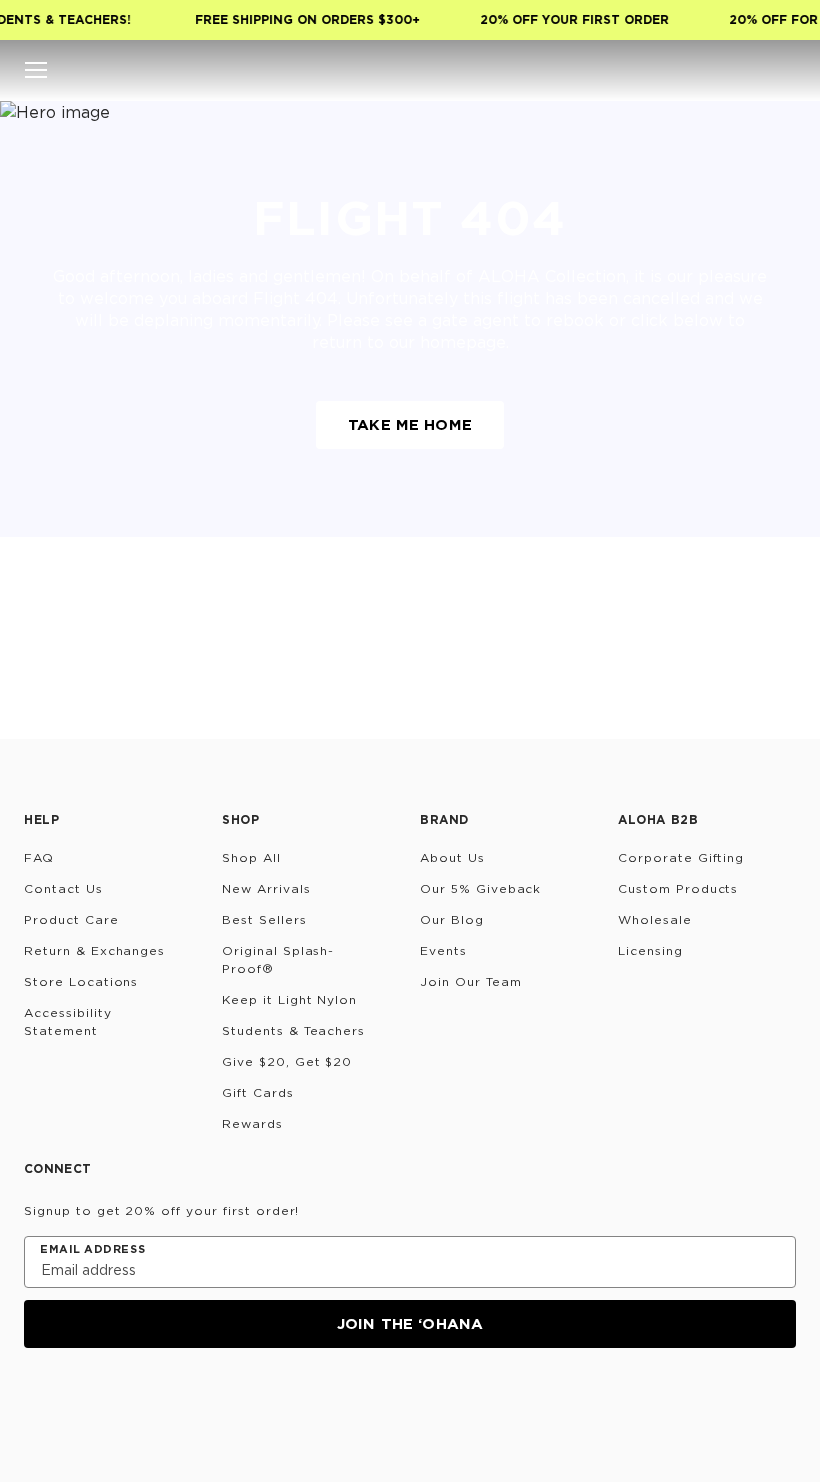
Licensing (650, 950)
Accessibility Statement (67, 1021)
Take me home (410, 424)
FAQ (39, 857)
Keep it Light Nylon (289, 999)
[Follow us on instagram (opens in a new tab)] (38, 1402)
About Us (452, 857)
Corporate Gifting (681, 857)
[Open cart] (784, 70)
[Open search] (664, 70)
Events (443, 950)
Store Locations (81, 981)
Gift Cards (258, 1092)
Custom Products (678, 888)
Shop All (251, 857)
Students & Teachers (293, 1030)
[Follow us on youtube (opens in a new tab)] (182, 1402)
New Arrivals (266, 888)
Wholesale (655, 919)
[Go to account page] (704, 70)
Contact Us (63, 888)
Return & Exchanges (94, 950)
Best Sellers (264, 919)
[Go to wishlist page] (744, 70)
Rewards (252, 1123)
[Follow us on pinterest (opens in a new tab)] (230, 1402)
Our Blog (452, 919)
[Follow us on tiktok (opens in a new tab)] (86, 1402)
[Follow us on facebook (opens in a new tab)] (134, 1402)
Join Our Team (470, 981)
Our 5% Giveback (480, 888)
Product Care (71, 919)
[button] (36, 70)
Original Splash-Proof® (278, 959)
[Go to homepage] (410, 70)
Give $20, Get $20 (287, 1061)
